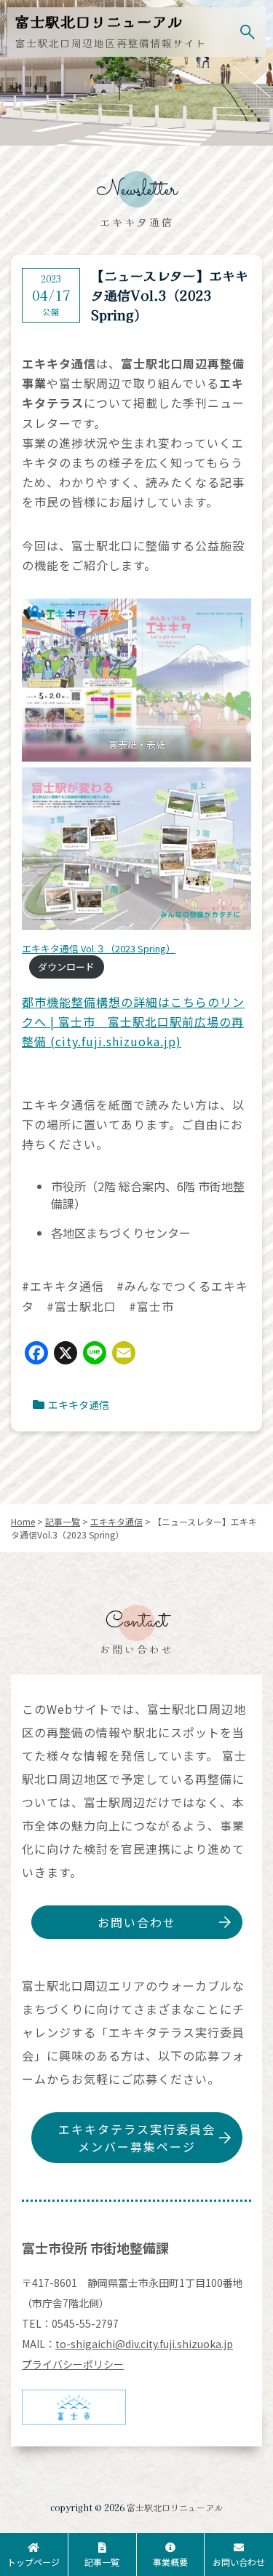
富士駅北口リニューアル (175, 2507)
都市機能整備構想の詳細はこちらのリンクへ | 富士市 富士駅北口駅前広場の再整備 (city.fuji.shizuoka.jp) (133, 1022)
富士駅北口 (99, 21)
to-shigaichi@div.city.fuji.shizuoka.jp (144, 2344)
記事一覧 (102, 2562)
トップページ (33, 2562)
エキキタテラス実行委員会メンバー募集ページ (137, 2138)
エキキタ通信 (79, 1404)
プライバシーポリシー (73, 2364)
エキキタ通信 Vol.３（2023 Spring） (99, 948)
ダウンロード (66, 967)
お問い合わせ (137, 1922)
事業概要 (170, 2562)
